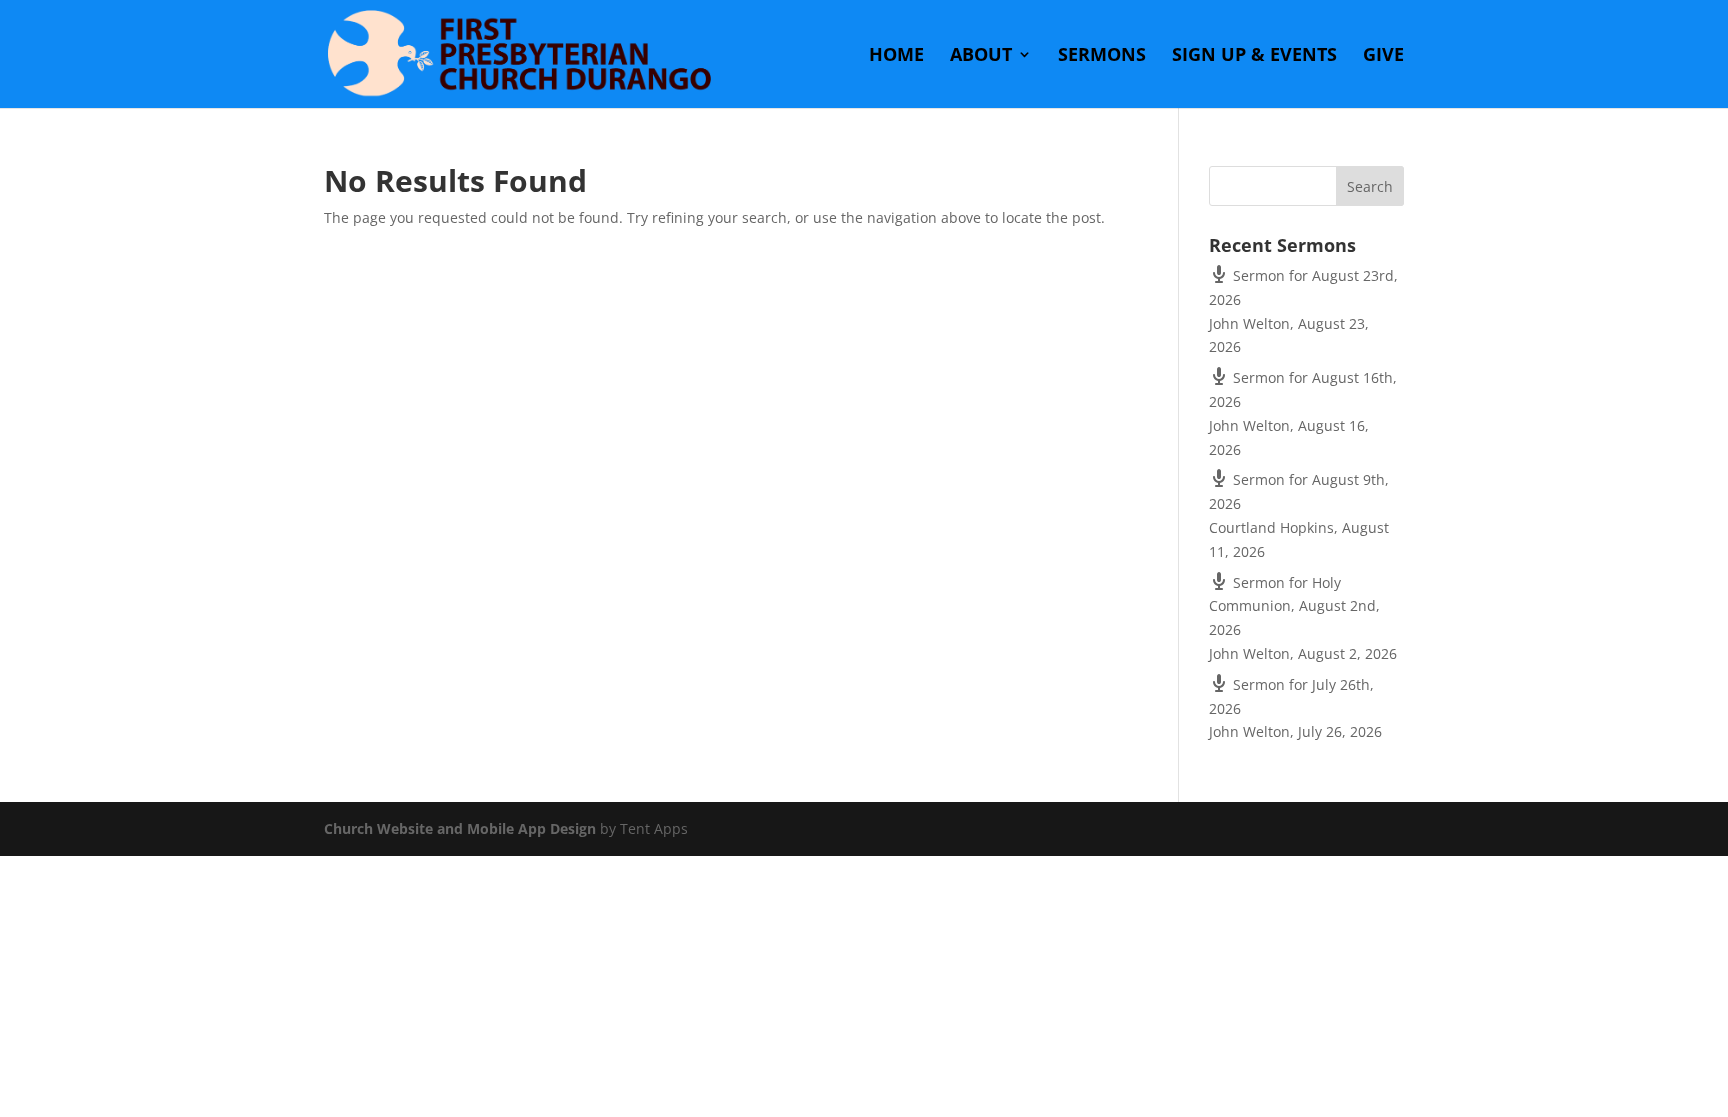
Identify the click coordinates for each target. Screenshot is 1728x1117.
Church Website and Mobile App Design (460, 828)
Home (896, 56)
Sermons (1102, 56)
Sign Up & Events (1254, 56)
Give (1383, 56)
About (981, 56)
